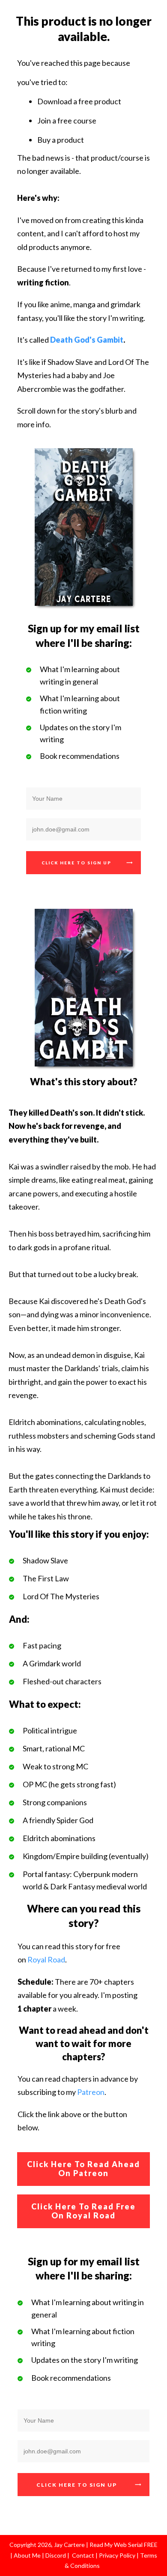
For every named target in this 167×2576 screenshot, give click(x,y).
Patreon (91, 2092)
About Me (27, 2555)
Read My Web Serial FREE (124, 2545)
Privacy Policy (118, 2555)
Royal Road (46, 1959)
